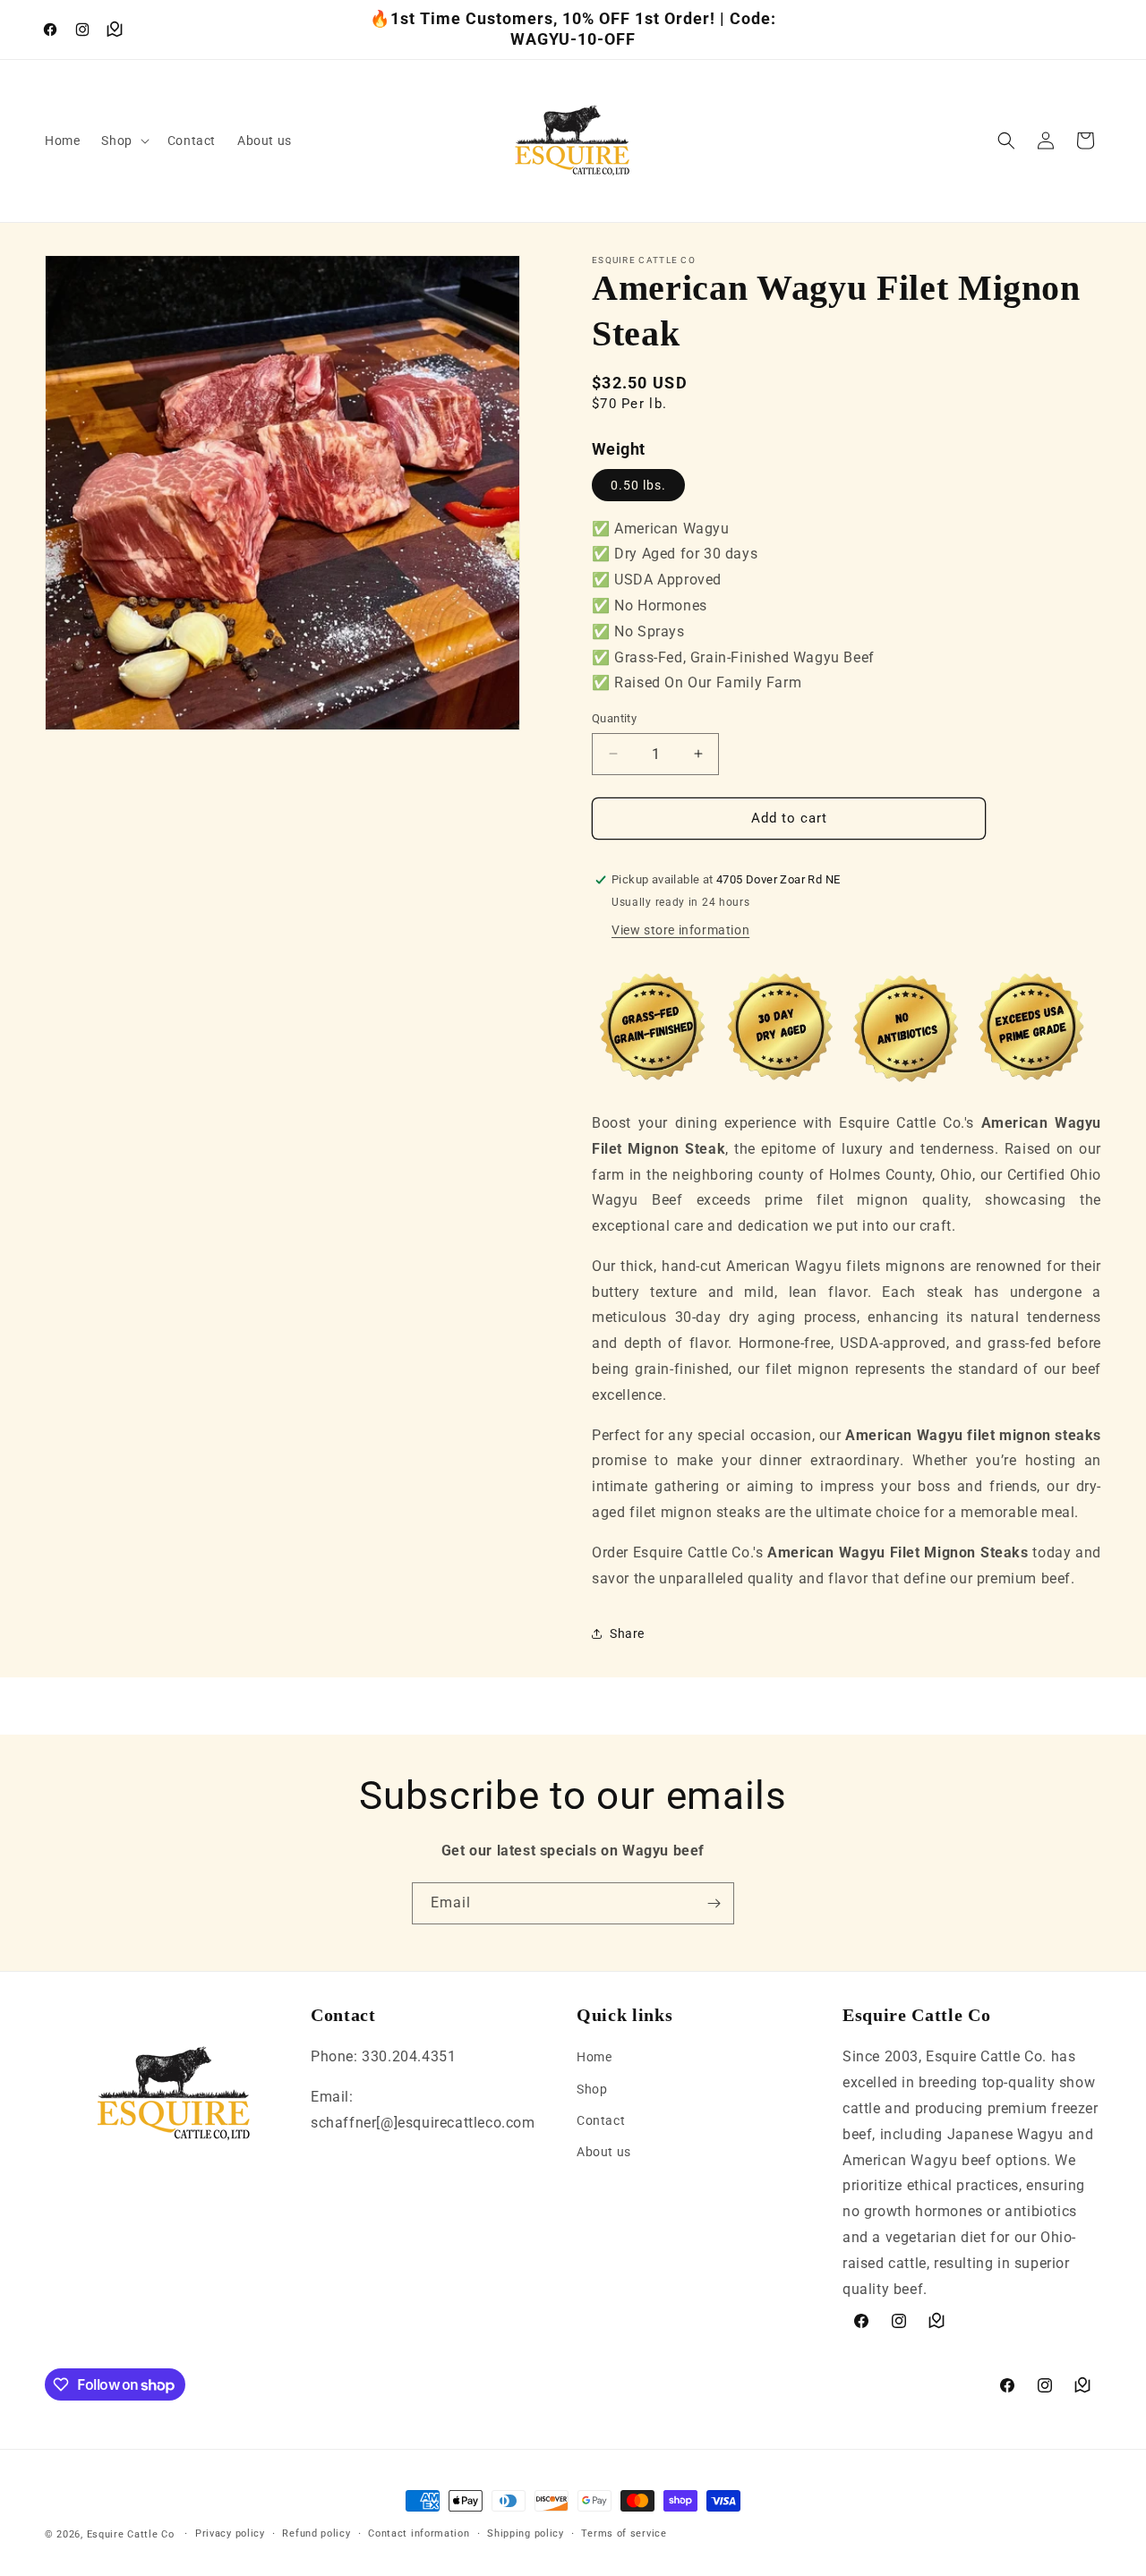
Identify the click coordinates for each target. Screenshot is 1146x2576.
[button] (123, 141)
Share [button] (627, 1633)
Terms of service (624, 2533)
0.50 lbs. (638, 485)
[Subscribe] (714, 1903)
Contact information (419, 2533)
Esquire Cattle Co (131, 2534)
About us (604, 2152)
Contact (601, 2120)
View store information (680, 930)
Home (594, 2057)
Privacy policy (230, 2533)
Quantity (614, 718)
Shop (592, 2089)
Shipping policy (526, 2533)
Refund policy (316, 2533)
